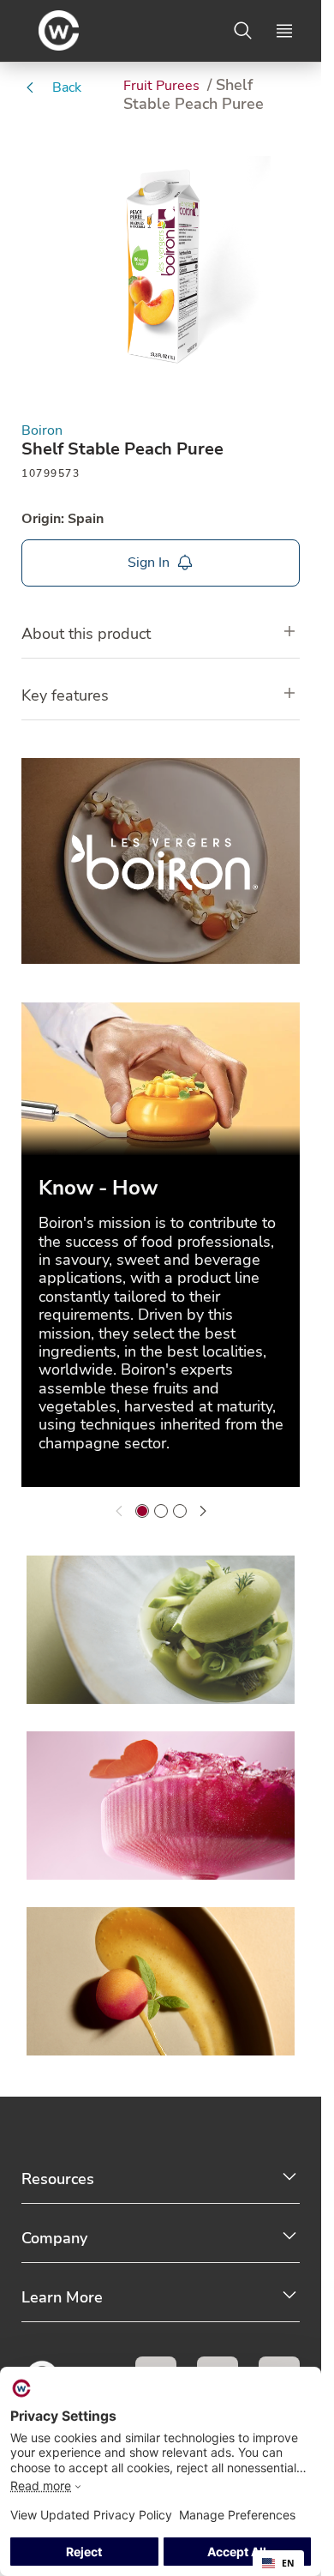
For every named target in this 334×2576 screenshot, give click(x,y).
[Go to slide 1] (142, 1511)
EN (288, 2563)
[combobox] (278, 2563)
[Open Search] (243, 31)
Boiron (42, 431)
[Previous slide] (119, 1511)
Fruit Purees (163, 86)
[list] (161, 1248)
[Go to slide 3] (180, 1511)
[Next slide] (203, 1511)
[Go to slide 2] (161, 1511)
